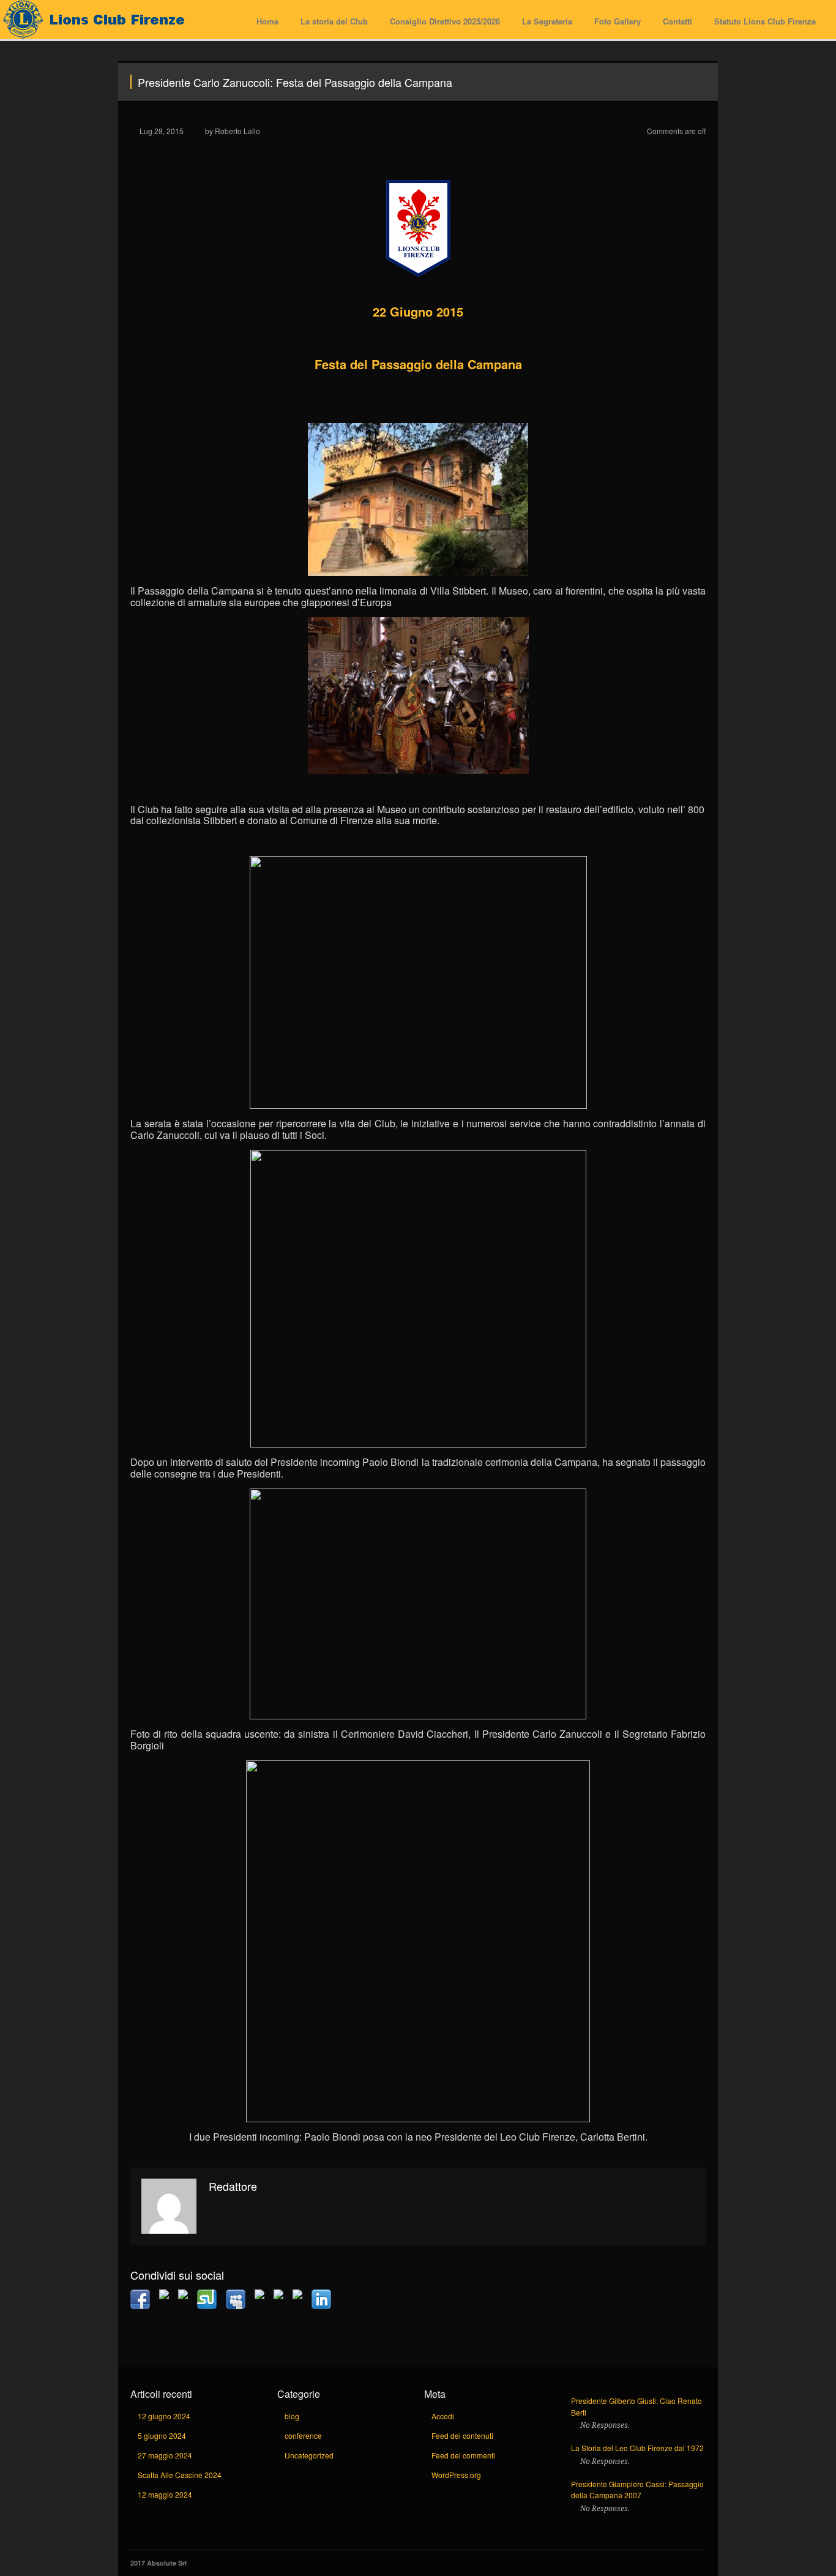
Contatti (677, 21)
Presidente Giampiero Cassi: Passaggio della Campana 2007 (637, 2490)
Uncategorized (309, 2455)
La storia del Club (334, 21)
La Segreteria (547, 21)
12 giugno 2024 (164, 2416)
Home (267, 21)
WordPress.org (456, 2475)
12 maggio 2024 (165, 2494)
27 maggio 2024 (165, 2455)
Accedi (443, 2416)
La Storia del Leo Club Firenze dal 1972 (637, 2448)
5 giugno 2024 (162, 2435)
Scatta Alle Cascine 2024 (180, 2475)
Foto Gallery (618, 21)
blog (292, 2416)
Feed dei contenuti (462, 2435)
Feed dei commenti (463, 2455)
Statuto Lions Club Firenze (765, 21)
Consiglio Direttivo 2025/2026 (445, 21)
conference (303, 2435)
